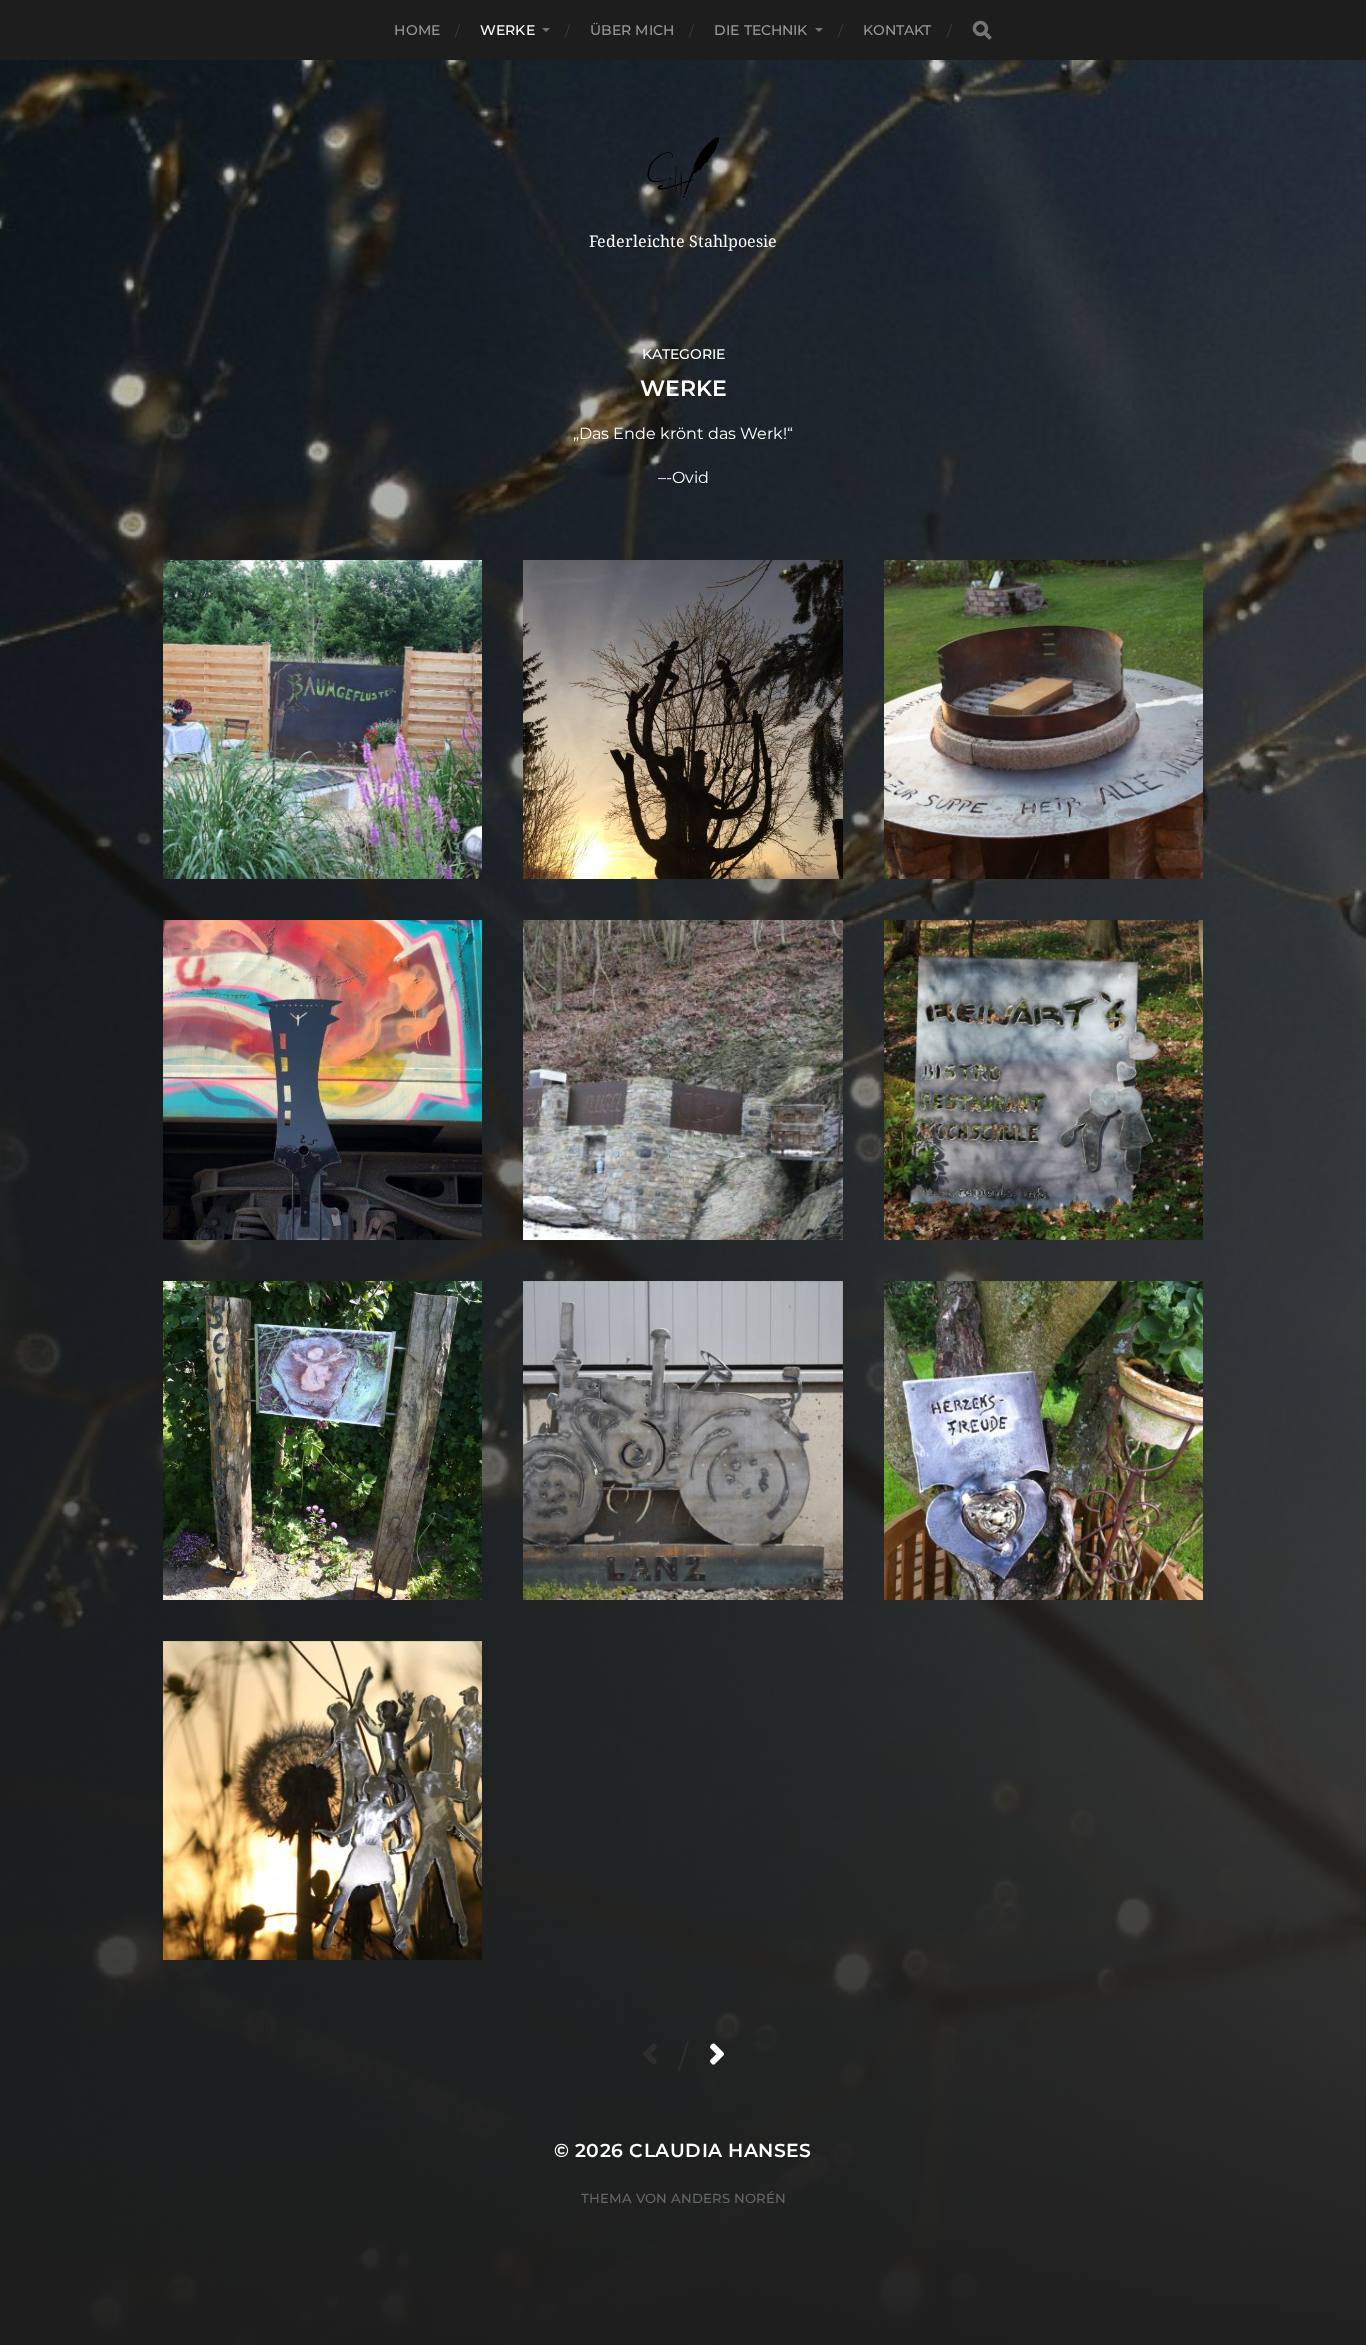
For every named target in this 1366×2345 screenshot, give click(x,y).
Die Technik (761, 30)
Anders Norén (728, 2198)
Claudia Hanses (720, 2150)
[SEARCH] (982, 30)
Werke (507, 30)
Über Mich (632, 30)
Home (417, 30)
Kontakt (897, 30)
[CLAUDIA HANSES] (683, 167)
